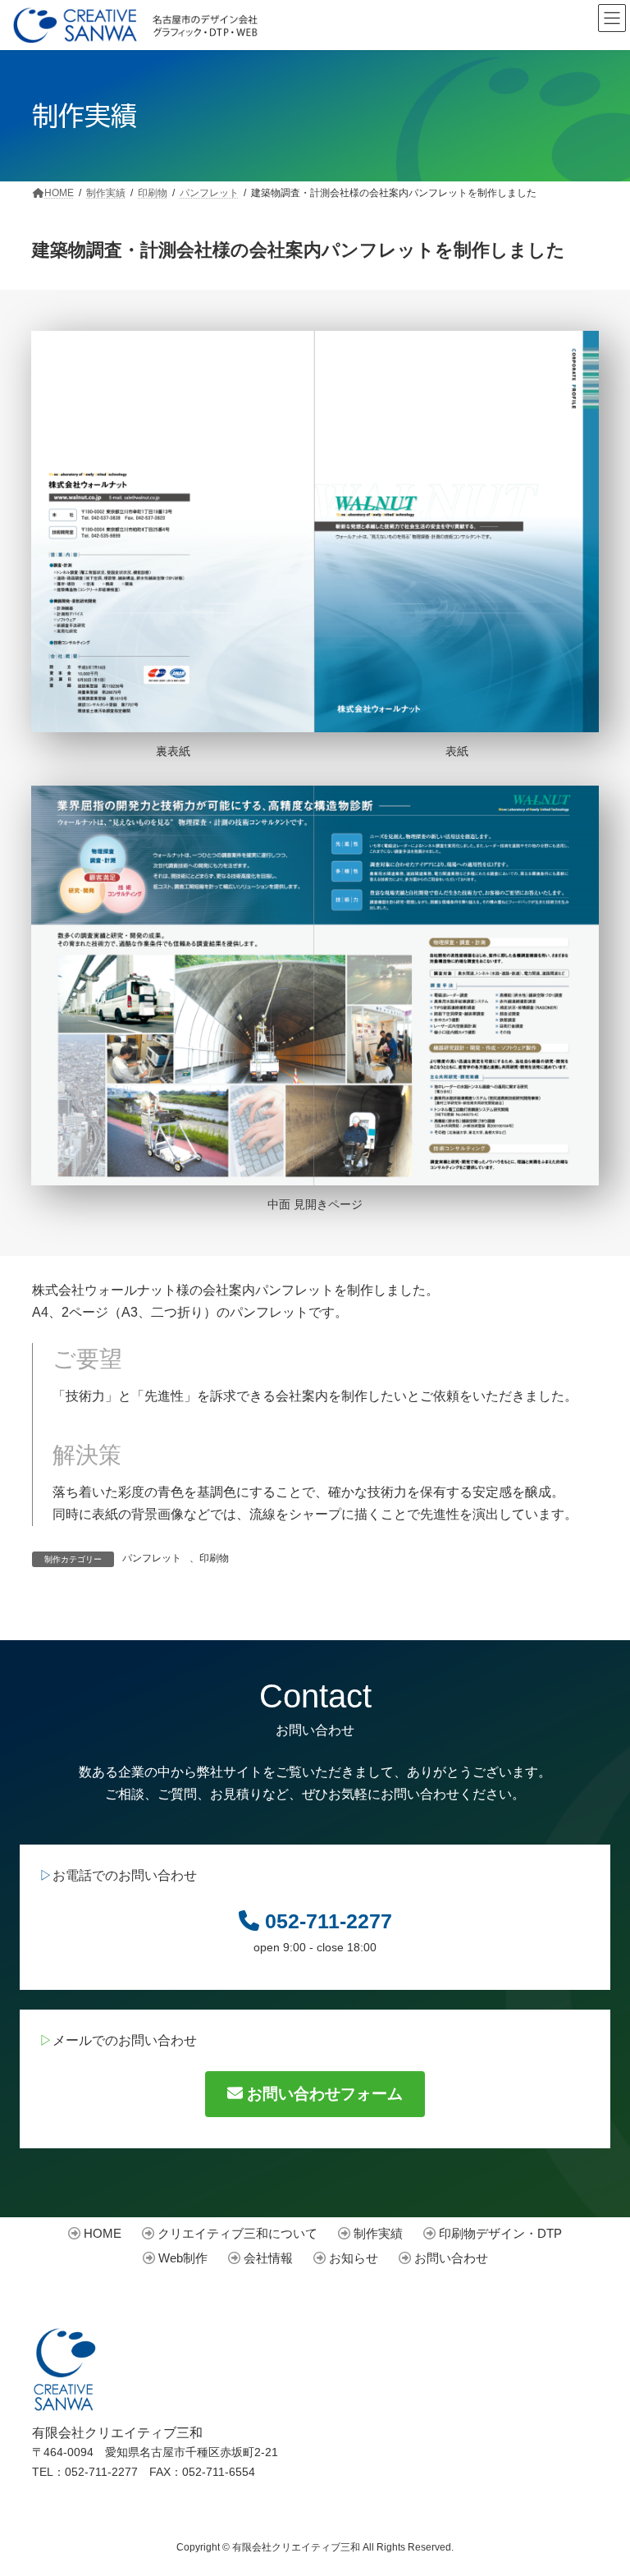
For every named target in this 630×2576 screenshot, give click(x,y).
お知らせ (354, 2258)
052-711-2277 (329, 1921)
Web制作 (183, 2258)
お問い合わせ (451, 2258)
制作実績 (378, 2233)
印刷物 (214, 1558)
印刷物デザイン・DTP (500, 2233)
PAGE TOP (589, 2468)
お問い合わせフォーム (323, 2094)
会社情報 (268, 2258)
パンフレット (152, 1558)
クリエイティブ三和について (237, 2233)
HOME (103, 2233)
